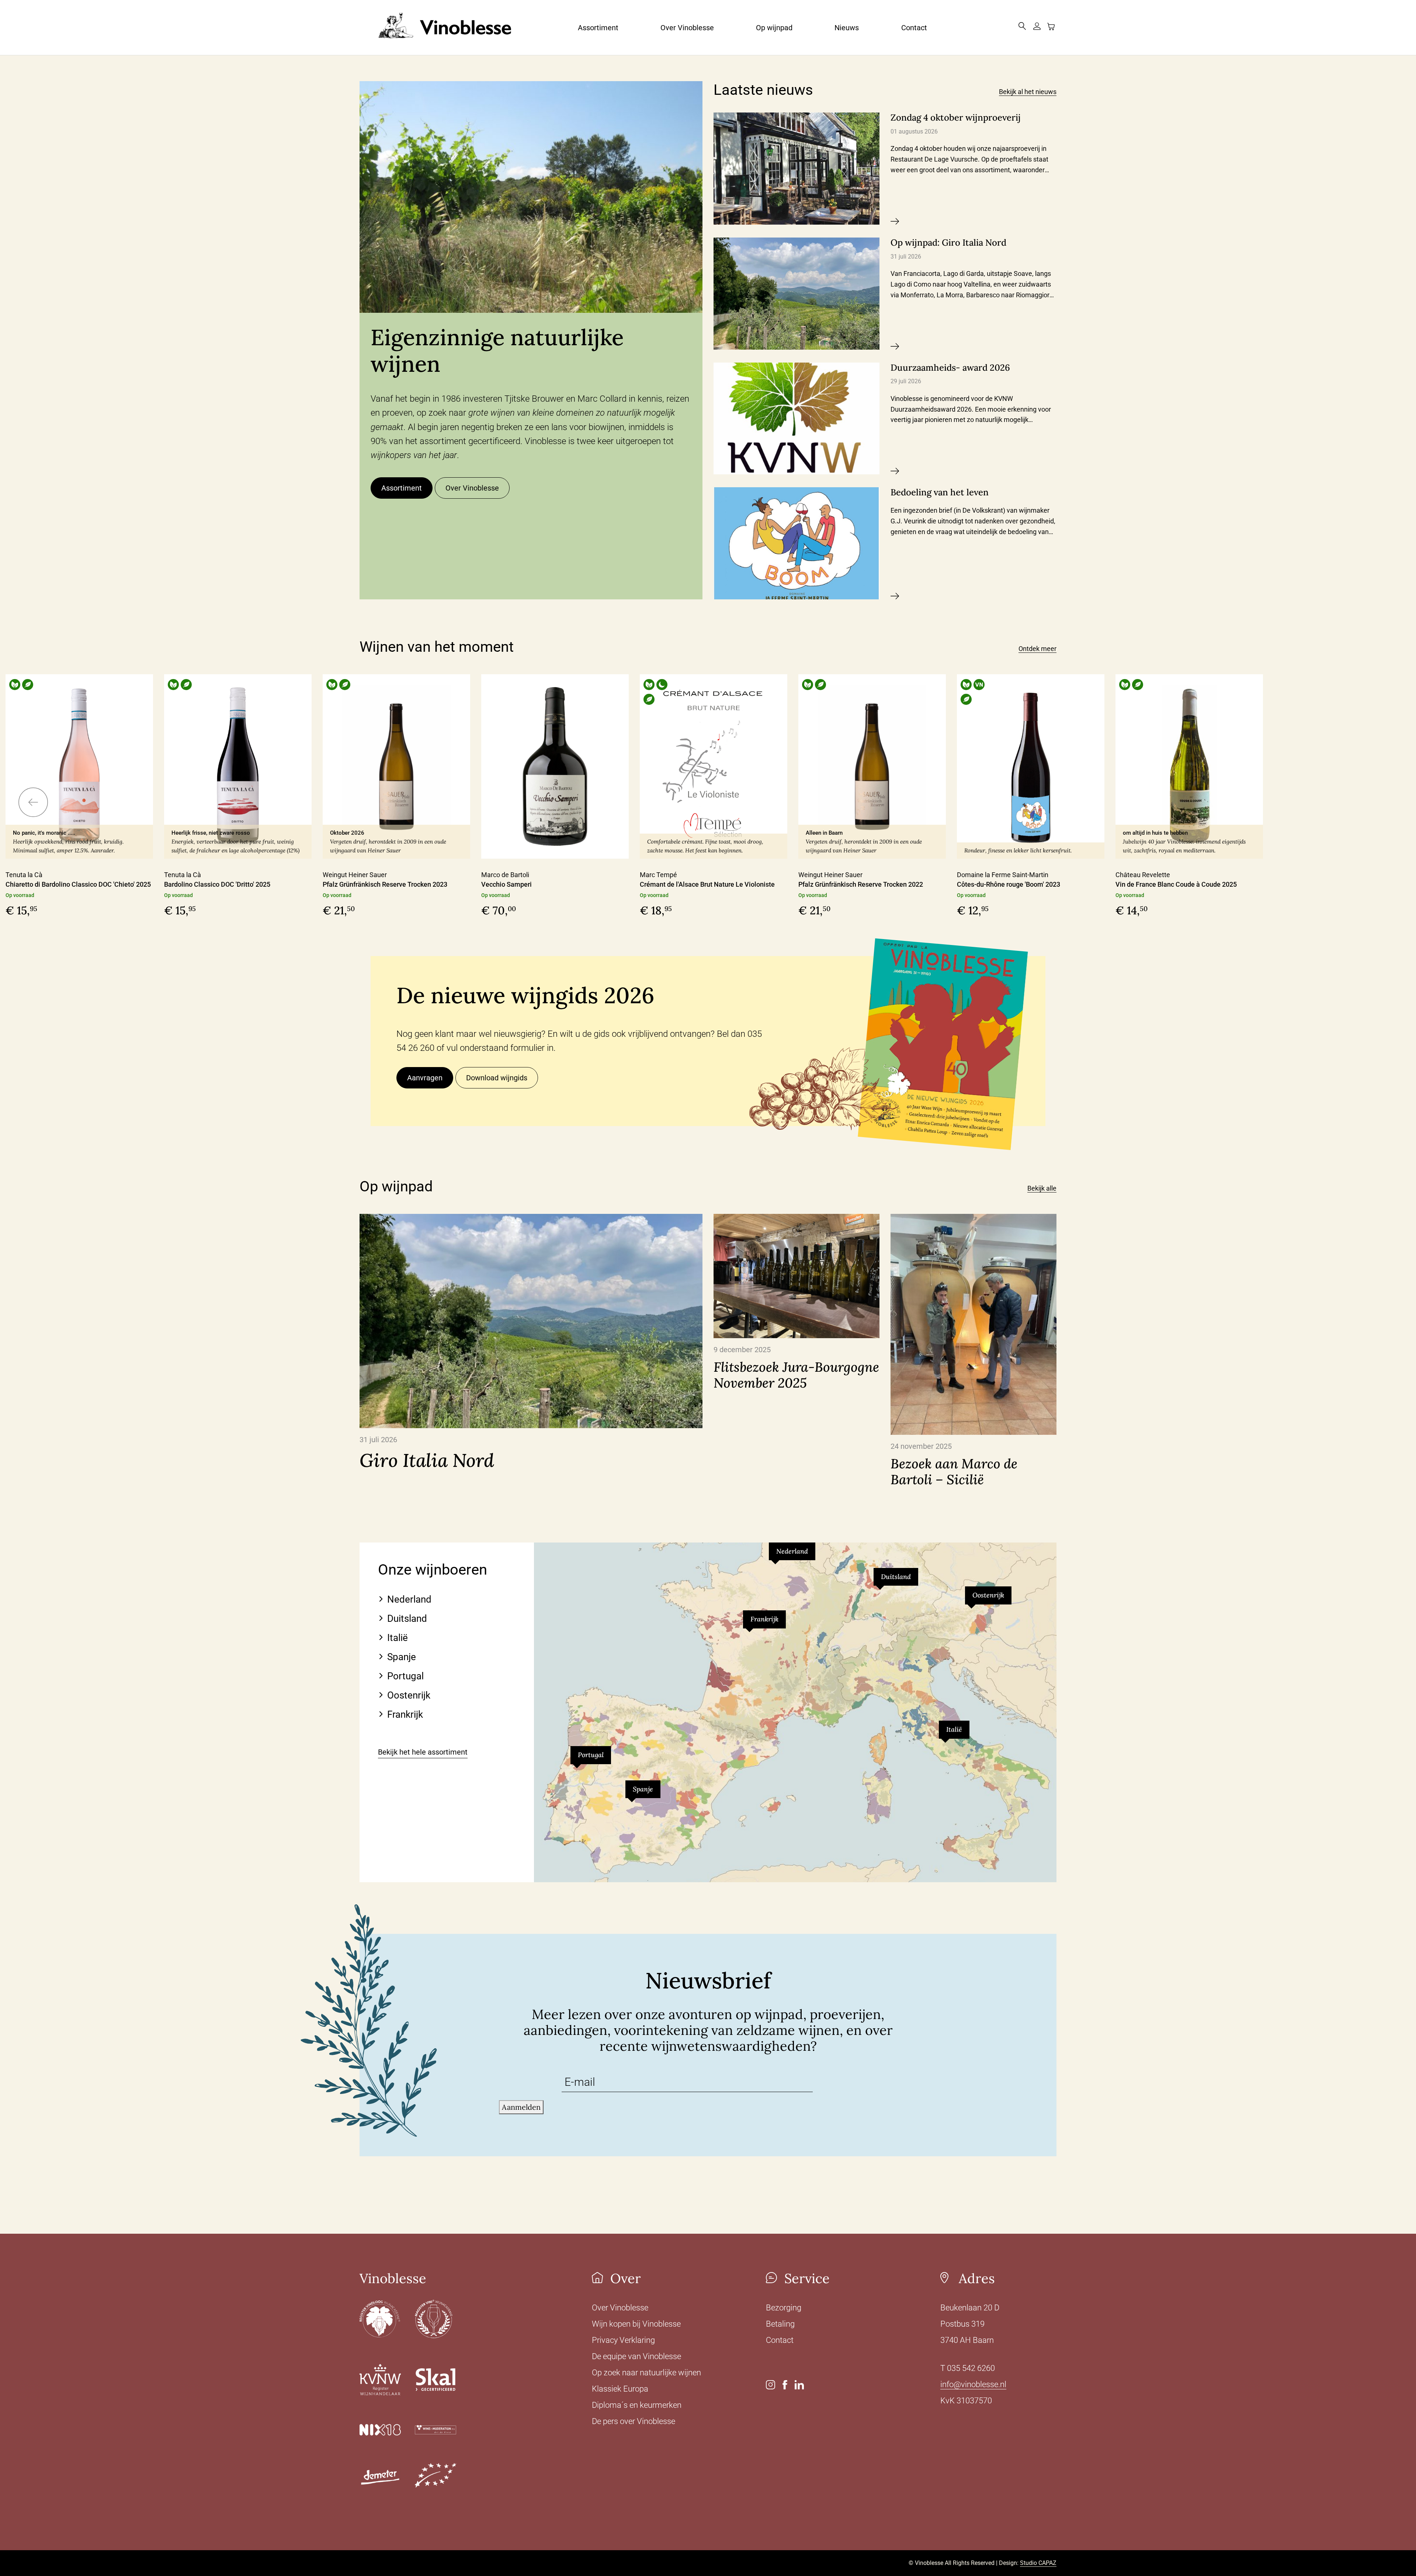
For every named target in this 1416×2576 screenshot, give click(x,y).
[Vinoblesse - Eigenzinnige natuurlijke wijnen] (442, 27)
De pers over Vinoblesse (634, 2421)
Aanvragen (425, 1078)
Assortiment (598, 28)
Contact (914, 28)
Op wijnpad (774, 28)
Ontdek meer (1037, 649)
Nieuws (847, 28)
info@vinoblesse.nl (973, 2384)
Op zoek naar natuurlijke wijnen (646, 2373)
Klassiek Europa (620, 2389)
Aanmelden (521, 2107)
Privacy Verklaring (623, 2340)
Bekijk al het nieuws (1028, 92)
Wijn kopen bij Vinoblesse (636, 2324)
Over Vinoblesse (687, 28)
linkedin (799, 2385)
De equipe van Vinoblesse (636, 2356)
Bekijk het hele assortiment (423, 1752)
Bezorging (784, 2308)
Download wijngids (497, 1078)
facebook (785, 2385)
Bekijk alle (1042, 1188)
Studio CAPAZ (1038, 2563)
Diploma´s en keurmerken (637, 2405)
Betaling (780, 2324)
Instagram (771, 2385)
